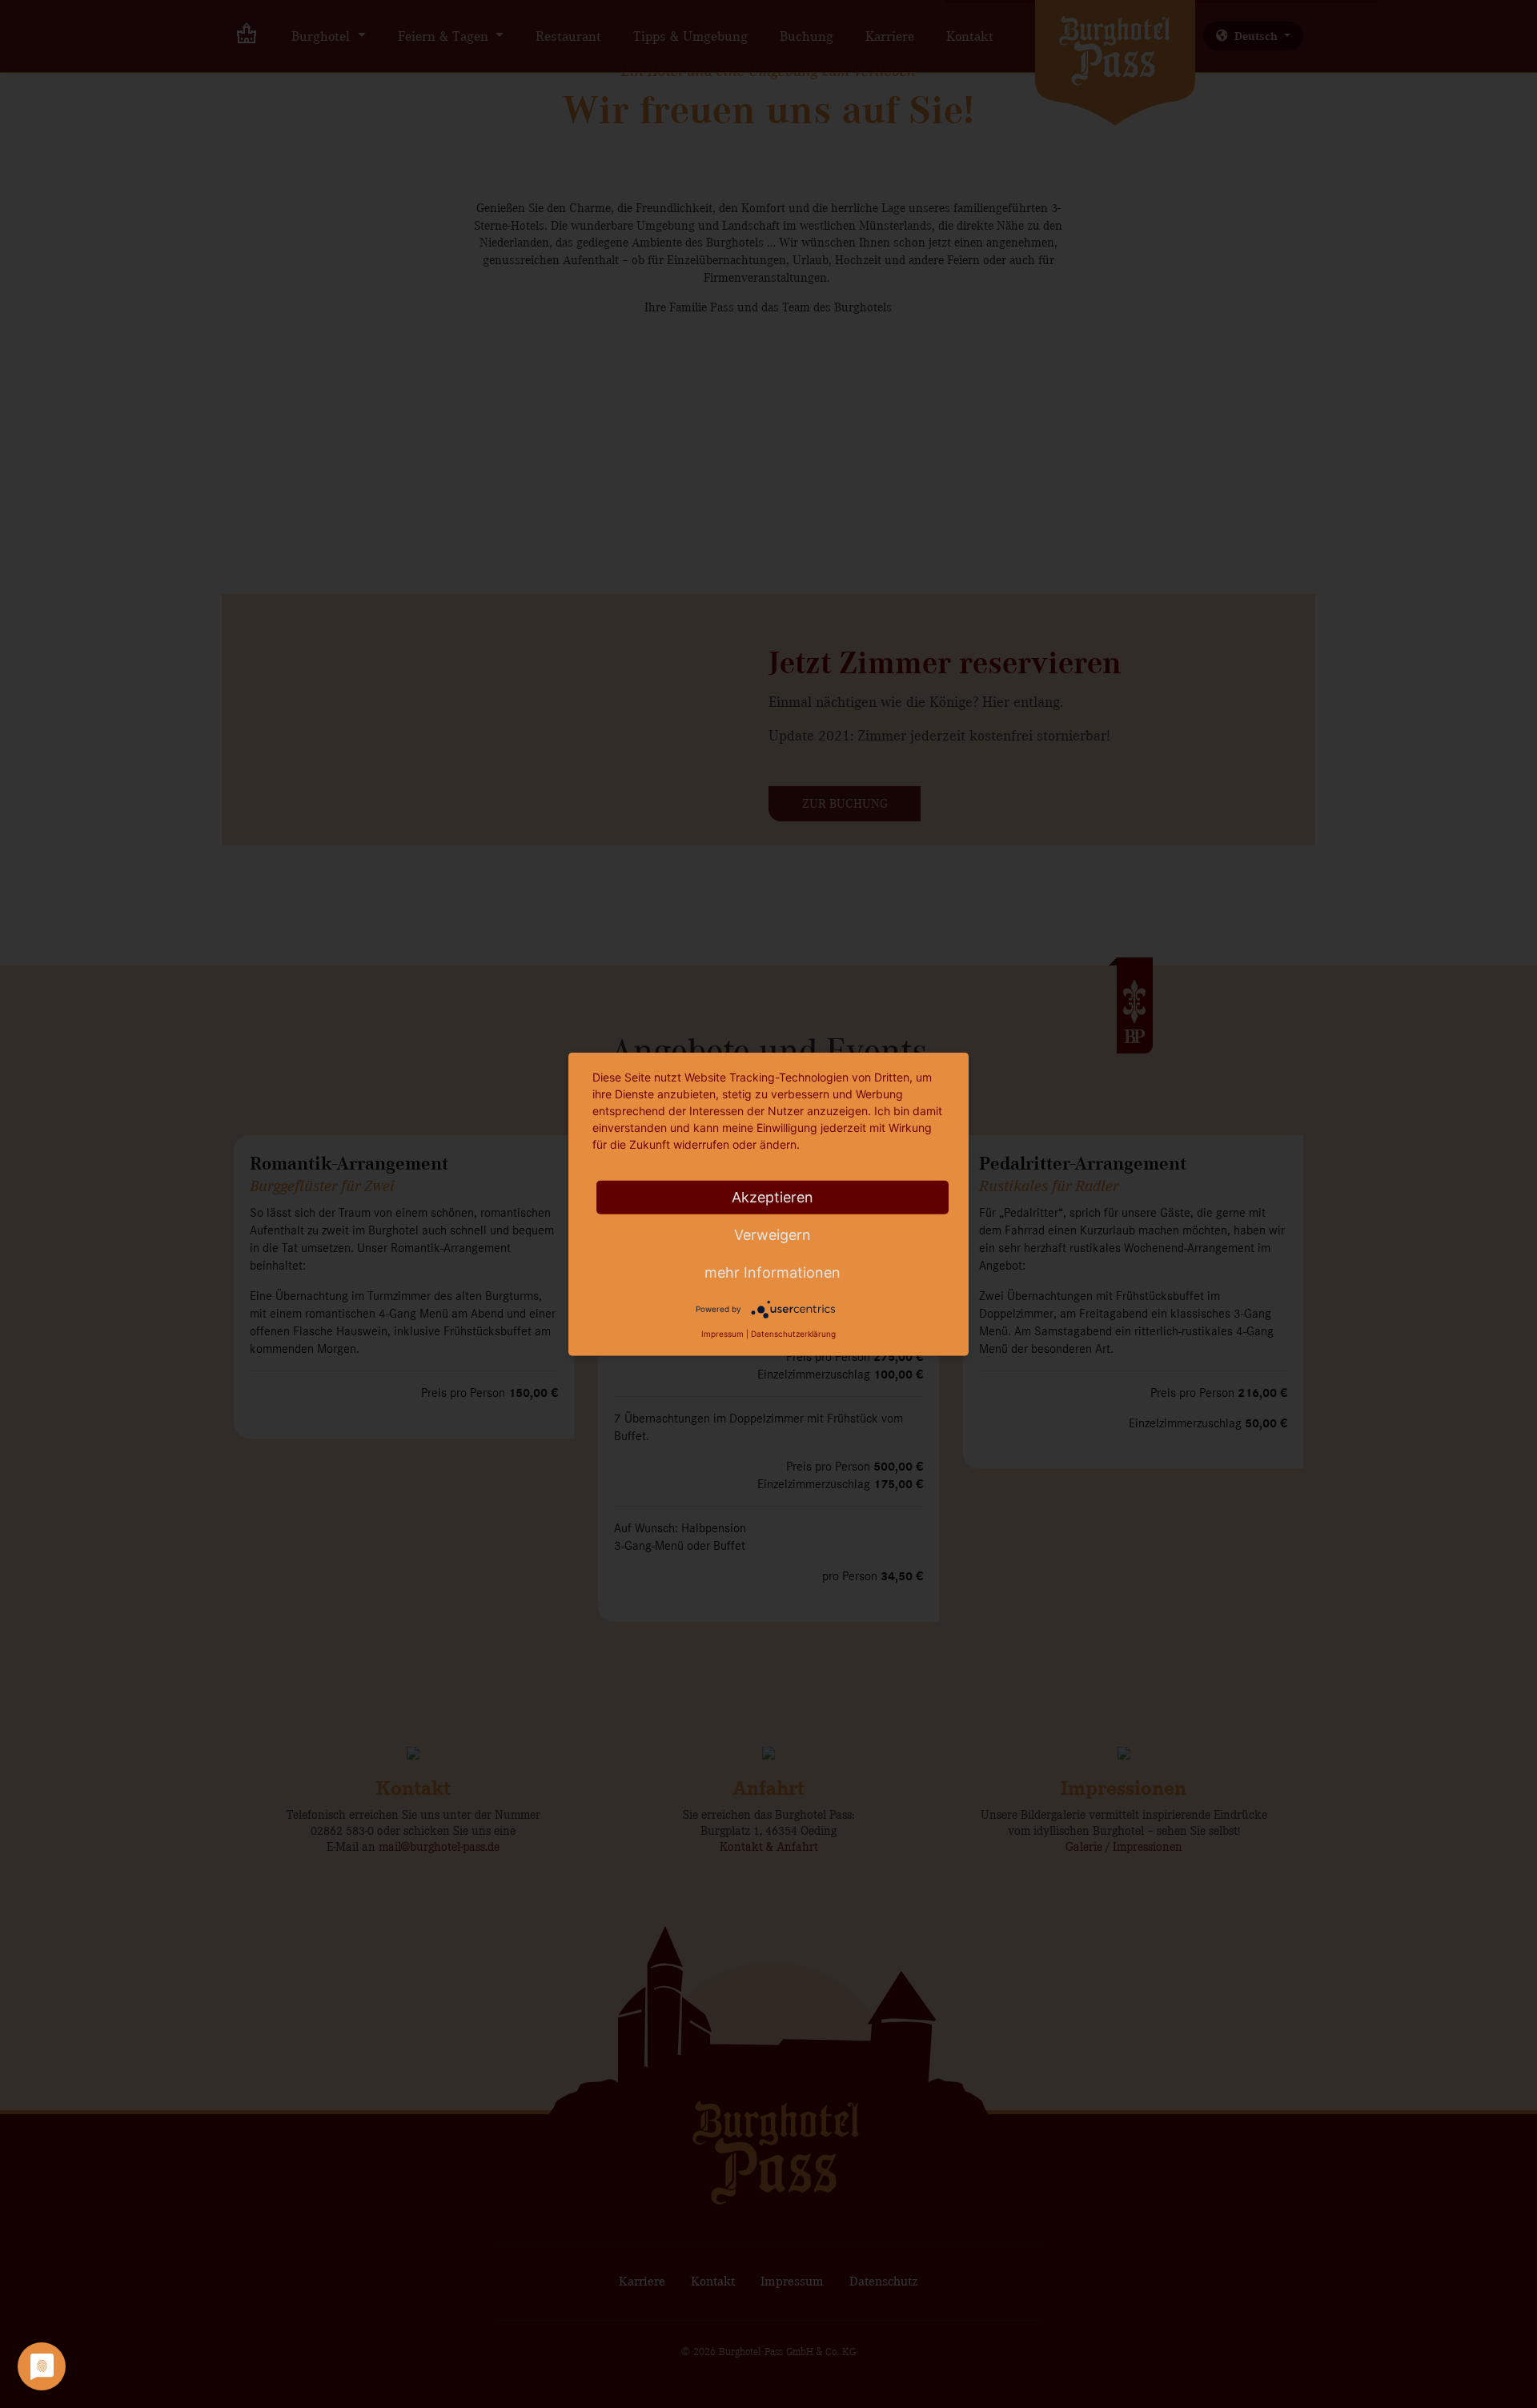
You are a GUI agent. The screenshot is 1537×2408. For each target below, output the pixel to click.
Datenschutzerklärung (793, 1334)
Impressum (722, 1334)
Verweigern (773, 1235)
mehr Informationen (773, 1272)
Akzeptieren (773, 1197)
